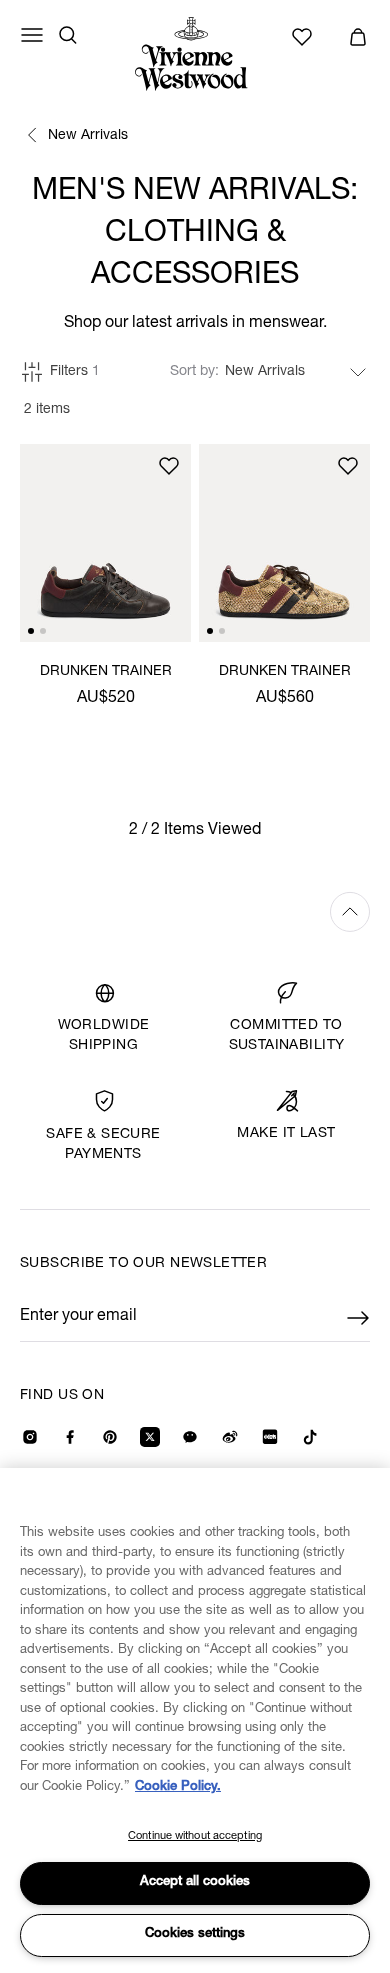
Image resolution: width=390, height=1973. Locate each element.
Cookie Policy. (178, 1787)
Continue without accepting (195, 1836)
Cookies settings (195, 1934)
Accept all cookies (195, 1882)
